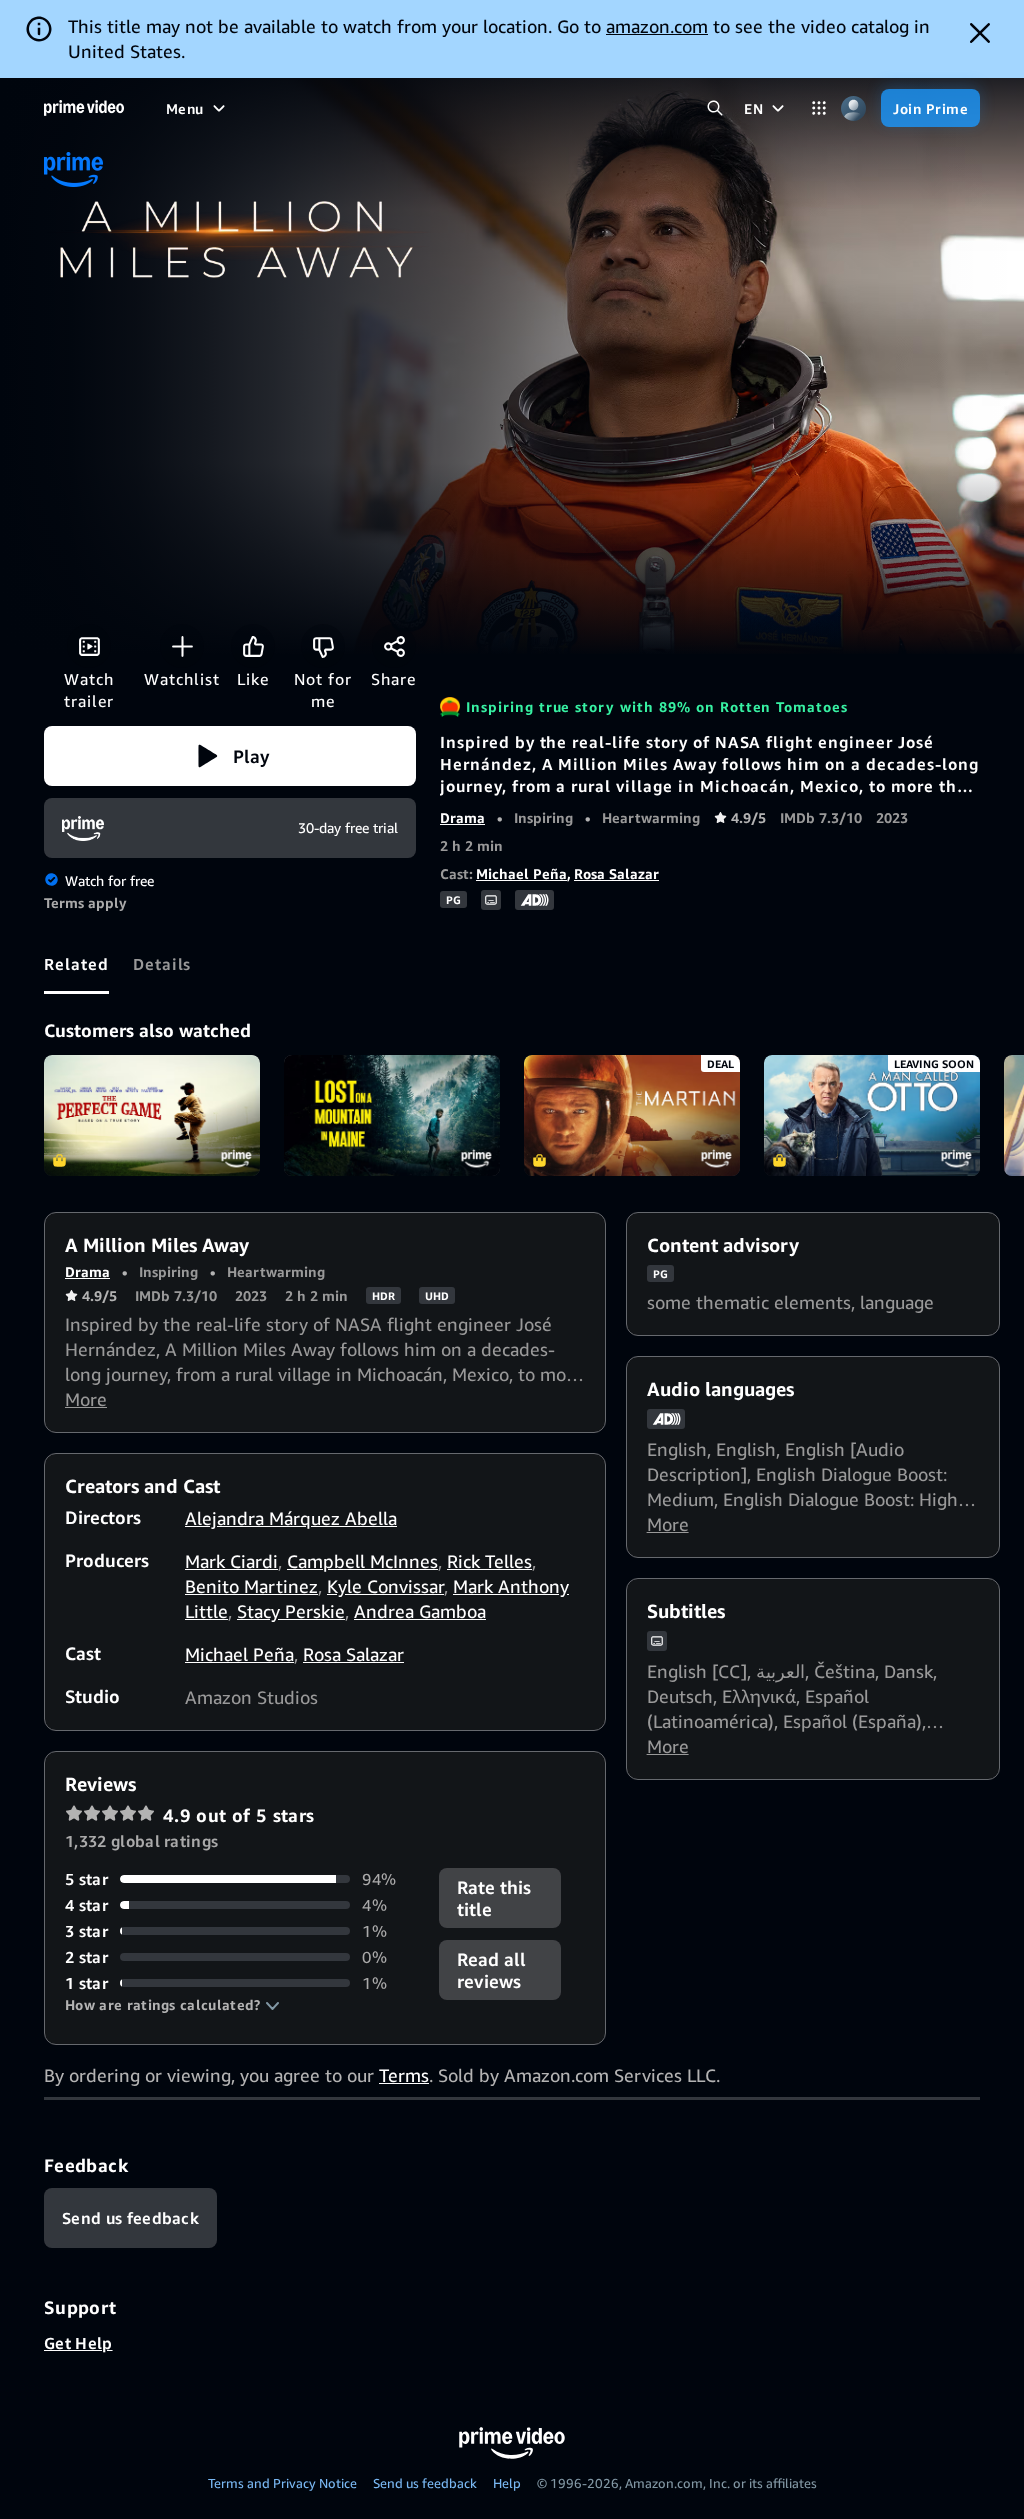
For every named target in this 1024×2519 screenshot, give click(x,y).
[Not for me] (323, 646)
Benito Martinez (251, 1586)
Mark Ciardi (231, 1561)
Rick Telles (489, 1561)
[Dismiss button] (980, 33)
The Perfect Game (152, 1116)
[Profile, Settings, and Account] (853, 108)
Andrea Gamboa (420, 1611)
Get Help (78, 2343)
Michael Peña (521, 873)
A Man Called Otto (872, 1116)
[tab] (76, 964)
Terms (404, 2075)
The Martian (632, 1116)
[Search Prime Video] (714, 108)
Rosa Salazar (616, 873)
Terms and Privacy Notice (282, 2483)
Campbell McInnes (362, 1561)
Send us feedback (425, 2483)
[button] (230, 756)
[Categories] (818, 108)
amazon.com (657, 26)
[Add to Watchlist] (182, 646)
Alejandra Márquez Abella (291, 1518)
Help (507, 2483)
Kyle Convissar (385, 1586)
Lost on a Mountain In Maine (392, 1116)
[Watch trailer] (89, 646)
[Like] (253, 646)
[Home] (84, 108)
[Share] (394, 646)
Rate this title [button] (494, 1898)
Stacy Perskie (291, 1611)
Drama (462, 817)
